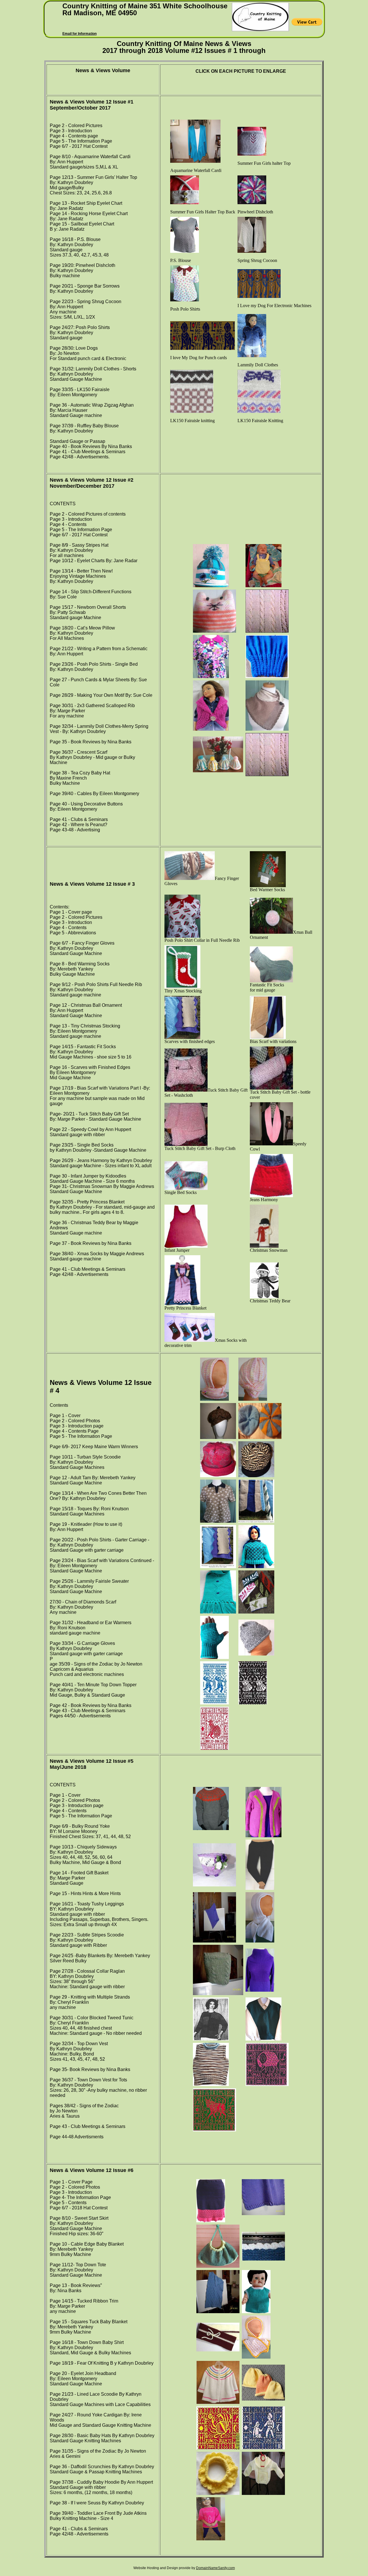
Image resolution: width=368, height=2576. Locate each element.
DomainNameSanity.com (215, 2568)
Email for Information (79, 34)
